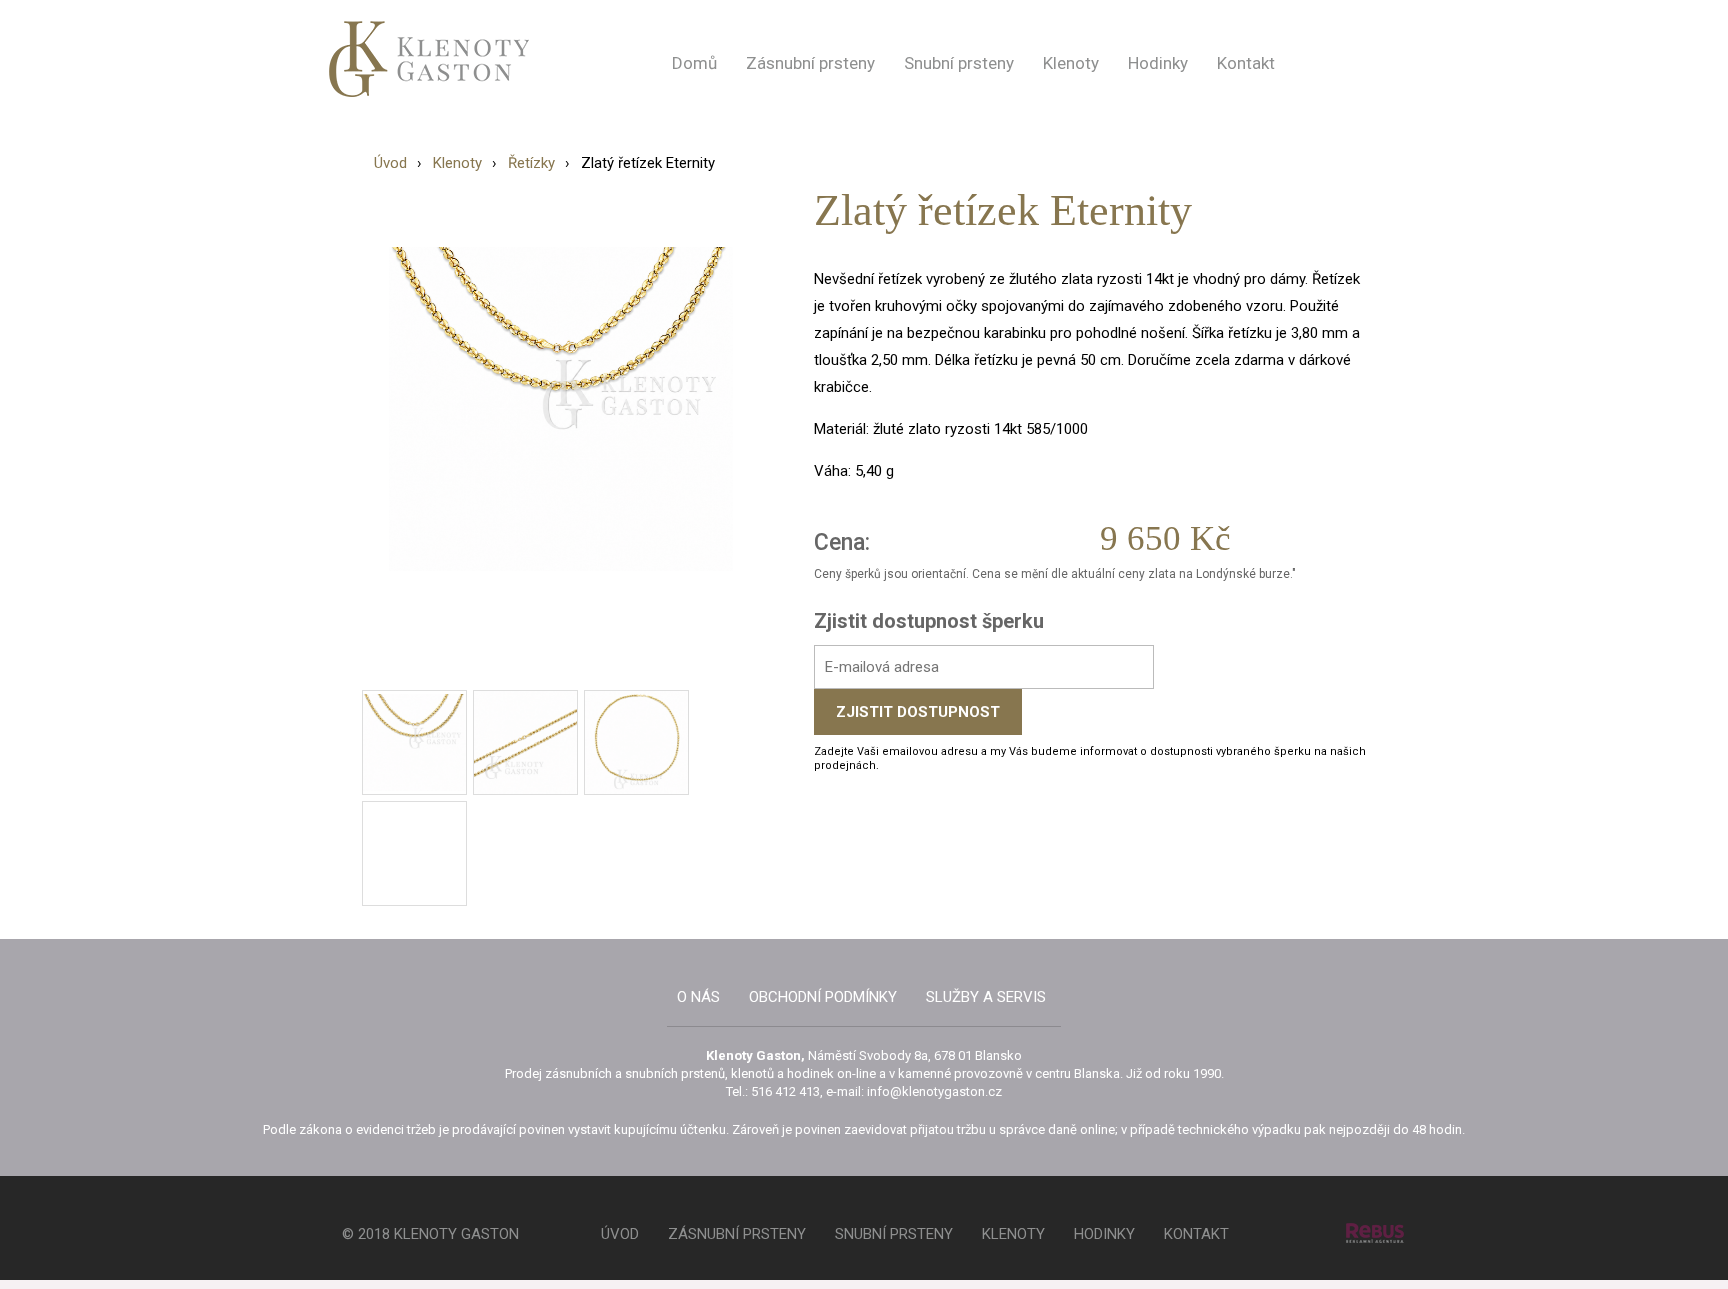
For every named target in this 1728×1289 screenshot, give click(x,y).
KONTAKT (1196, 1234)
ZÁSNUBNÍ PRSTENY (737, 1234)
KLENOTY (1013, 1234)
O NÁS (698, 997)
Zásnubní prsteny (810, 63)
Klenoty (1071, 63)
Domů (694, 63)
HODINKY (1104, 1234)
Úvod (390, 163)
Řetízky (531, 163)
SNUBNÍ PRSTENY (894, 1234)
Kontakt (1246, 63)
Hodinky (1158, 63)
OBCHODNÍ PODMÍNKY (823, 997)
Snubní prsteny (959, 63)
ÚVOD (620, 1234)
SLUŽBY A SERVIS (986, 997)
